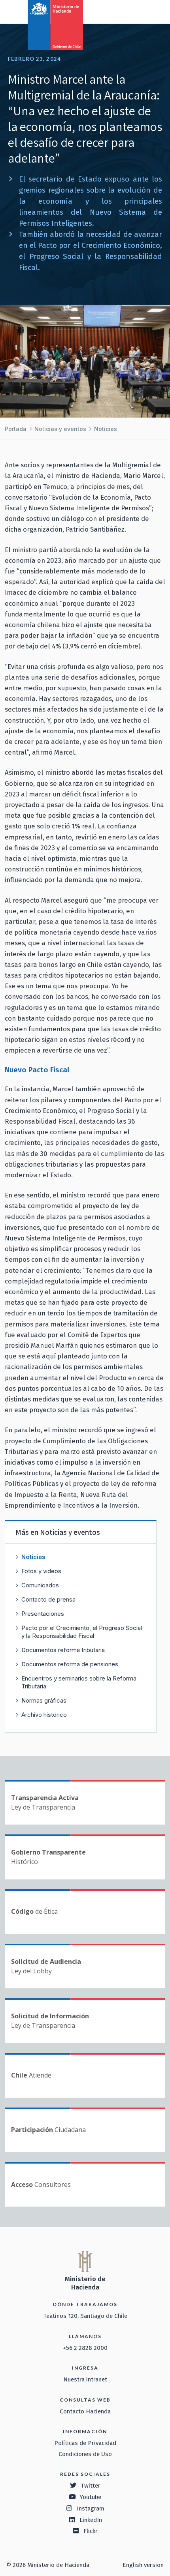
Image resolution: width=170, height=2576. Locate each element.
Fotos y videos (41, 1571)
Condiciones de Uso (85, 2454)
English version (143, 2565)
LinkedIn (91, 2520)
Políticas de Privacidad (85, 2443)
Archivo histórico (44, 1715)
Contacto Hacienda (85, 2411)
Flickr (91, 2531)
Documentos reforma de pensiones (70, 1664)
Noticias (106, 429)
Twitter (91, 2486)
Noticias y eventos (60, 429)
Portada (16, 429)
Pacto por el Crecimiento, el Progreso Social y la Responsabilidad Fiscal (82, 1632)
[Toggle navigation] (131, 11)
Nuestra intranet (85, 2379)
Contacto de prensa (48, 1599)
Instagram (91, 2509)
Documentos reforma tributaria (63, 1650)
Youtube (91, 2497)
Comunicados (40, 1585)
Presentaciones (43, 1614)
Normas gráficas (44, 1700)
